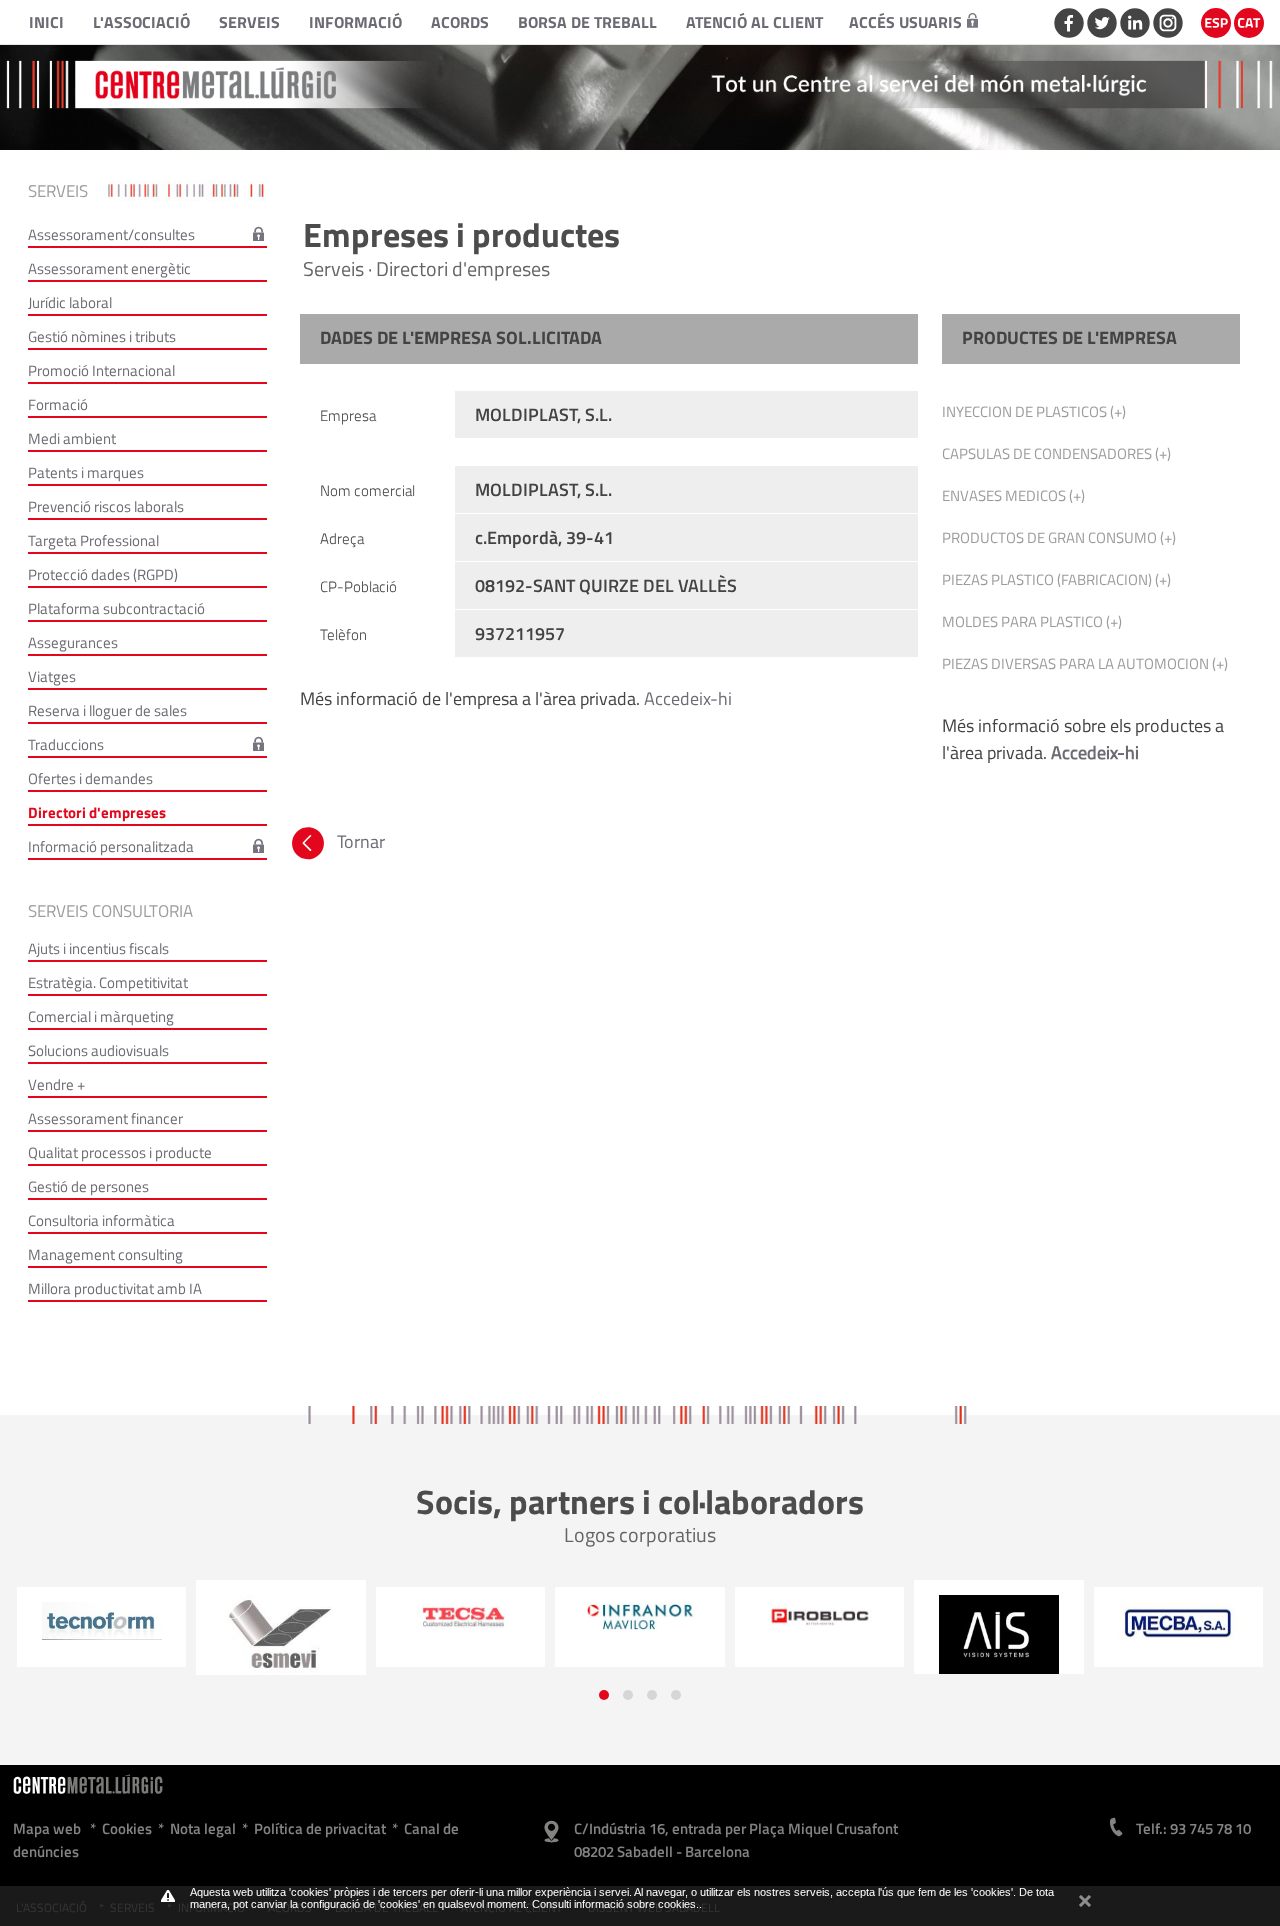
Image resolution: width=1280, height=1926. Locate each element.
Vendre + (56, 1084)
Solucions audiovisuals (98, 1050)
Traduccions (66, 744)
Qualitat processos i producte (120, 1152)
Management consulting (105, 1254)
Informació (355, 22)
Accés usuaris (905, 22)
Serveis (249, 22)
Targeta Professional (93, 540)
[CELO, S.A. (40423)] (1183, 1632)
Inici (46, 22)
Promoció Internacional (101, 370)
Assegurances (73, 642)
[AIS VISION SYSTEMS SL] (824, 1634)
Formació (58, 404)
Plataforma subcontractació (116, 608)
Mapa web (47, 1828)
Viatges (52, 676)
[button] (604, 1695)
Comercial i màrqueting (101, 1016)
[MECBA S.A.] (1003, 1623)
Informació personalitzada (111, 846)
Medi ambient (72, 438)
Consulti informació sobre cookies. (615, 1904)
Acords (460, 22)
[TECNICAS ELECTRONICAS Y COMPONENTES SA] (285, 1617)
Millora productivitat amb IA (115, 1288)
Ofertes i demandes (90, 778)
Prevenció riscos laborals (106, 506)
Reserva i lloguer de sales (107, 710)
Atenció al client (754, 22)
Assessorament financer (105, 1118)
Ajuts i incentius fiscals (98, 948)
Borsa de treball (587, 22)
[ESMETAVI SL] (106, 1635)
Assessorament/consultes (111, 234)
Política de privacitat (320, 1828)
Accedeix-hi (688, 698)
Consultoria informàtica (101, 1220)
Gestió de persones (88, 1186)
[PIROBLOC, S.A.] (644, 1617)
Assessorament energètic (109, 268)
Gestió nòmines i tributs (102, 336)
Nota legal (203, 1828)
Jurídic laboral (70, 302)
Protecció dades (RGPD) (103, 574)
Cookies (127, 1828)
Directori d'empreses (97, 812)
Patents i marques (86, 472)
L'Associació (141, 22)
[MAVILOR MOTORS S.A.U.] (465, 1617)
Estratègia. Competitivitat (108, 982)
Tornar (359, 841)
